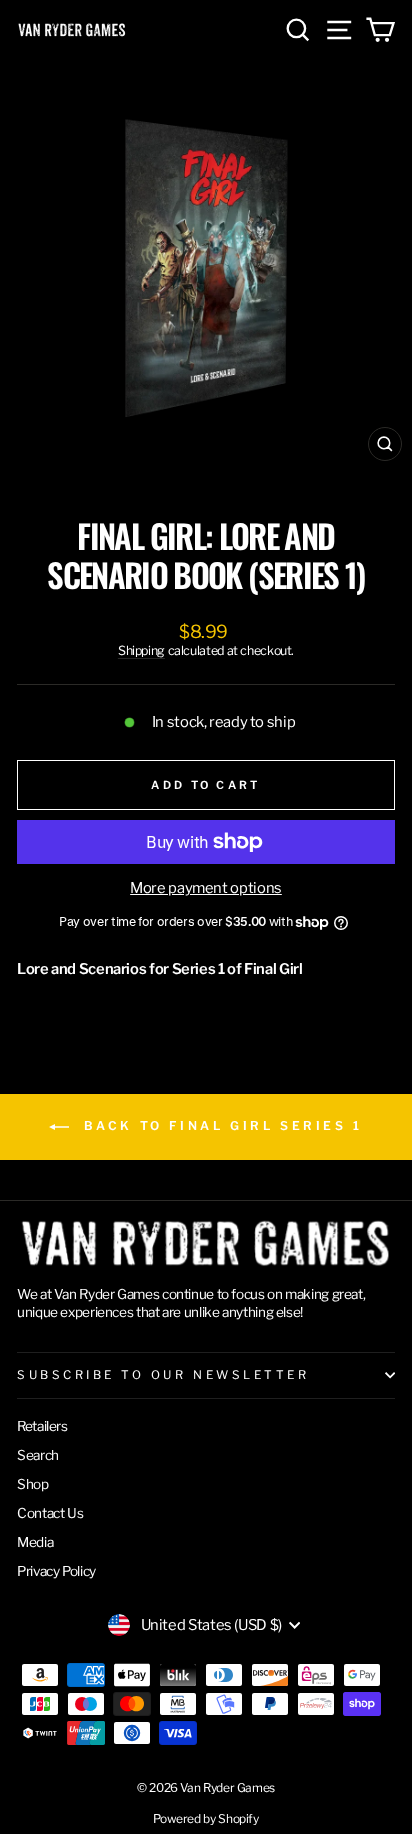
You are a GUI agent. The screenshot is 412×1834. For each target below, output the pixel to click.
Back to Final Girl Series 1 (220, 1125)
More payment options (206, 888)
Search (38, 1455)
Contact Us (50, 1513)
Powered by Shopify (205, 1818)
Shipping (141, 650)
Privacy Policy (56, 1571)
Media (35, 1542)
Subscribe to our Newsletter (163, 1375)
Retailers (42, 1426)
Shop (33, 1484)
